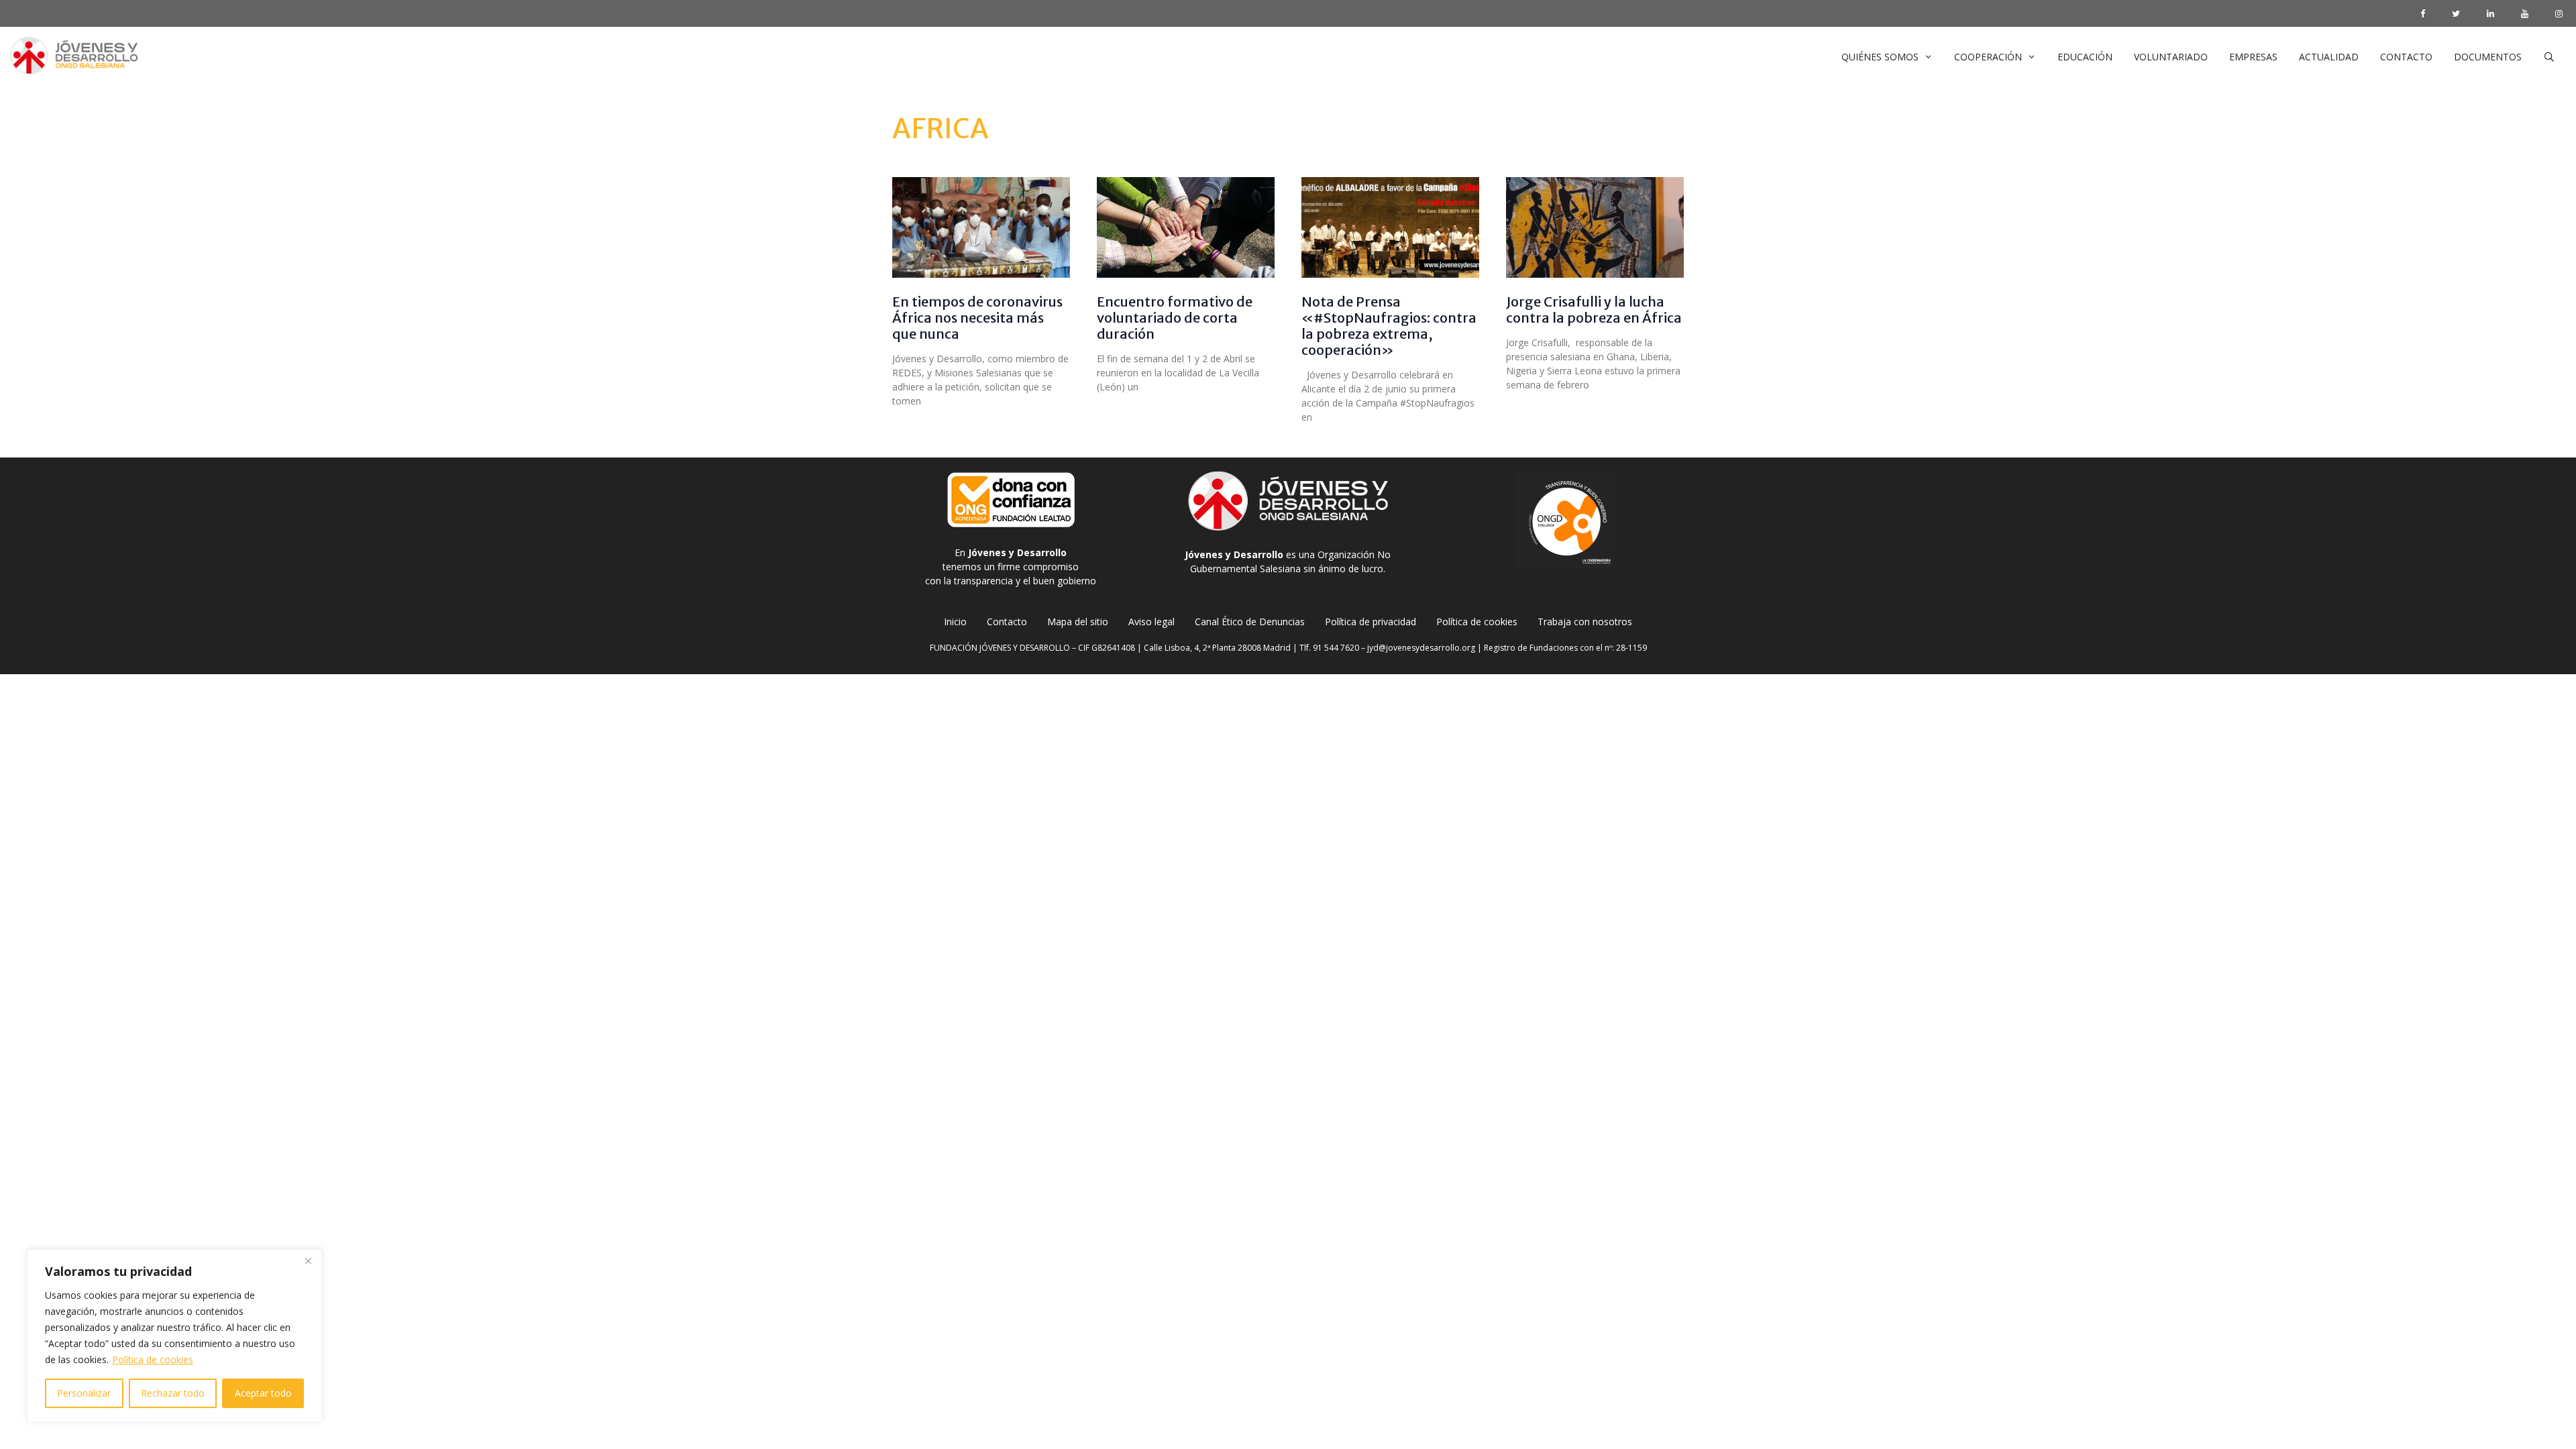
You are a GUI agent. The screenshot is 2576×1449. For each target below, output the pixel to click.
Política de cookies (153, 1359)
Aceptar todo (263, 1393)
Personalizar (84, 1393)
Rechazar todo (173, 1393)
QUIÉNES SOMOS (1880, 57)
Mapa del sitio (1078, 622)
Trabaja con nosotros (1585, 622)
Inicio (955, 622)
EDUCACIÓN (2085, 57)
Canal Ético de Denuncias (1250, 622)
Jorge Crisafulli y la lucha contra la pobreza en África (1594, 310)
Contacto (1007, 622)
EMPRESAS (2253, 57)
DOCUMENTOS (2488, 57)
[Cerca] (308, 1260)
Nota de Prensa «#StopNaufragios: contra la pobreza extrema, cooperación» (1389, 326)
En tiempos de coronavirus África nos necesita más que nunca (977, 318)
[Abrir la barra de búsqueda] (2549, 57)
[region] (174, 1336)
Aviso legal (1151, 622)
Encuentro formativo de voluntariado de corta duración (1175, 318)
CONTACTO (2406, 57)
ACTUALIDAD (2329, 57)
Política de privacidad (1371, 622)
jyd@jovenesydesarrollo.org (1421, 648)
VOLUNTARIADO (2171, 57)
